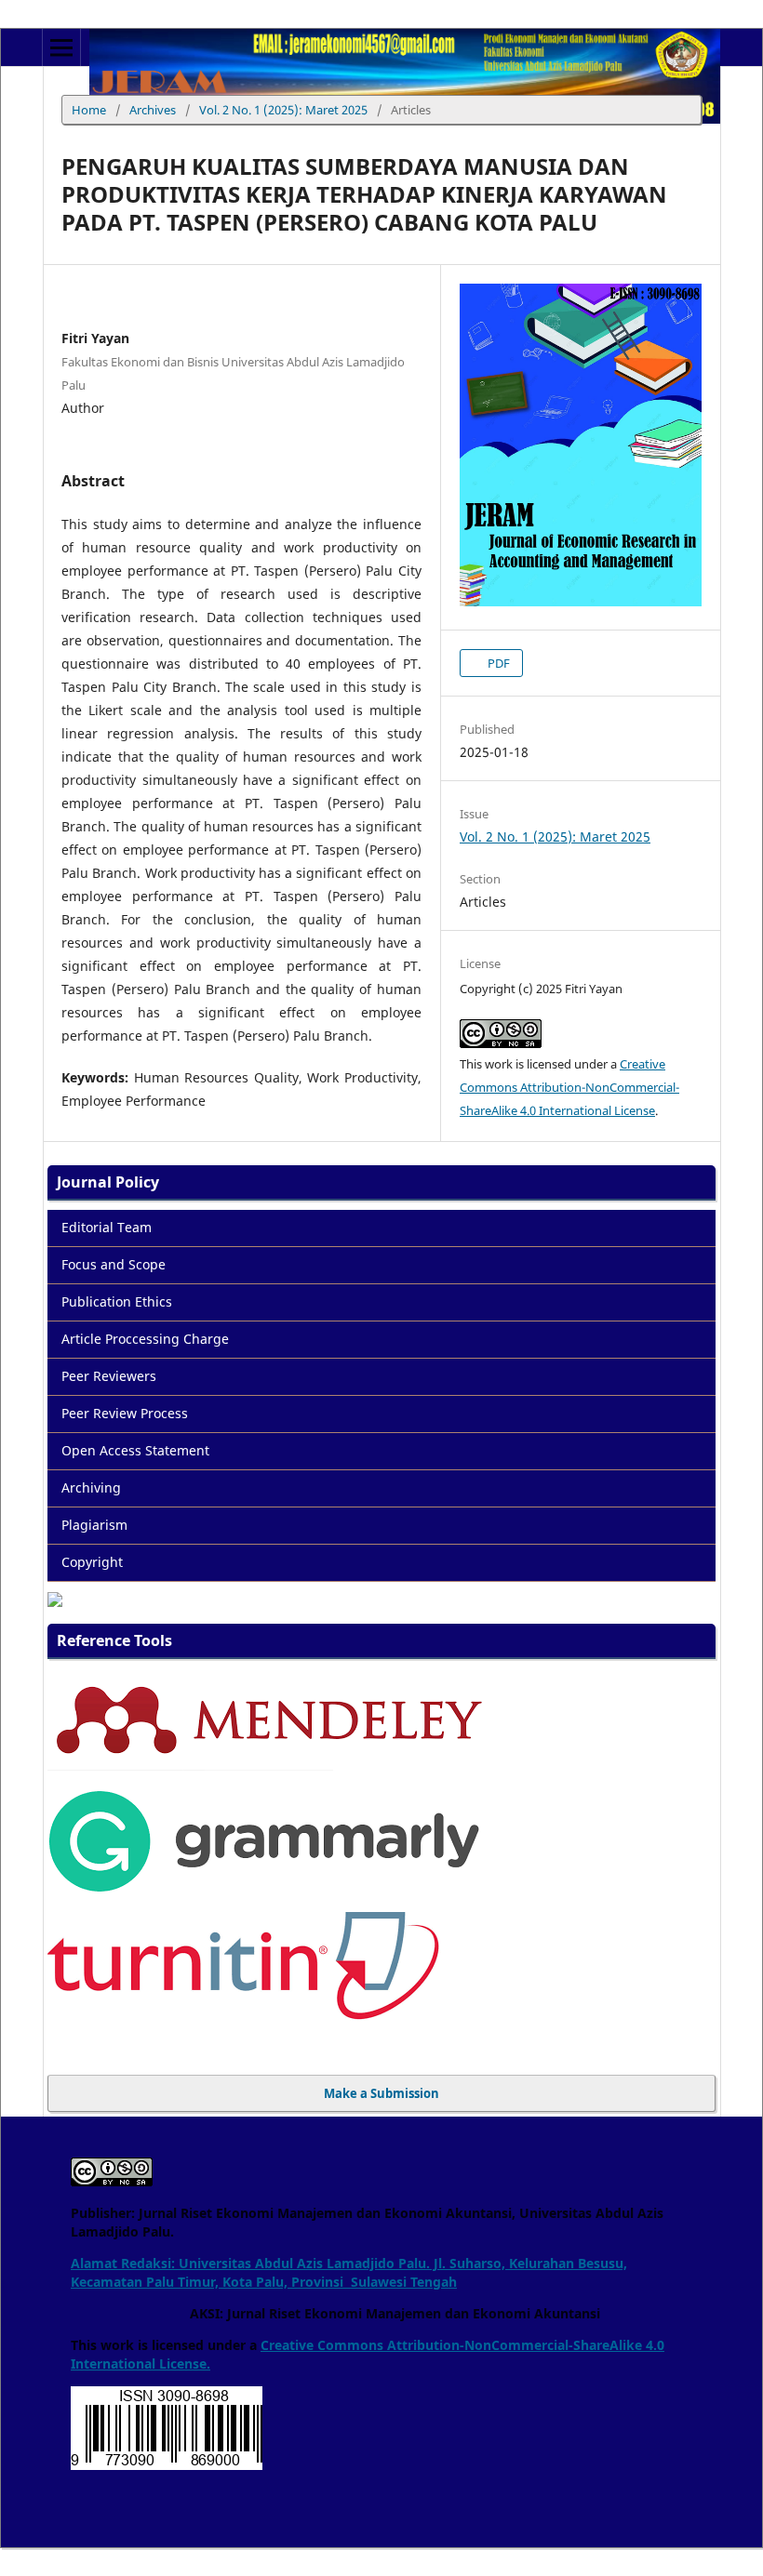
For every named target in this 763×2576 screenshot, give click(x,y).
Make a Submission (381, 2093)
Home (89, 110)
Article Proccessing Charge (145, 1339)
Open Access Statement (135, 1450)
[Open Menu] (61, 47)
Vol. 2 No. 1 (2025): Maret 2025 (283, 110)
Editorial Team (107, 1227)
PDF (497, 663)
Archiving (91, 1487)
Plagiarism (94, 1525)
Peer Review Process (125, 1413)
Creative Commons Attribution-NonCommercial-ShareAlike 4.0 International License (569, 1087)
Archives (153, 110)
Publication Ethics (117, 1301)
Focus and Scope (114, 1264)
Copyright (92, 1562)
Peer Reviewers (109, 1376)
